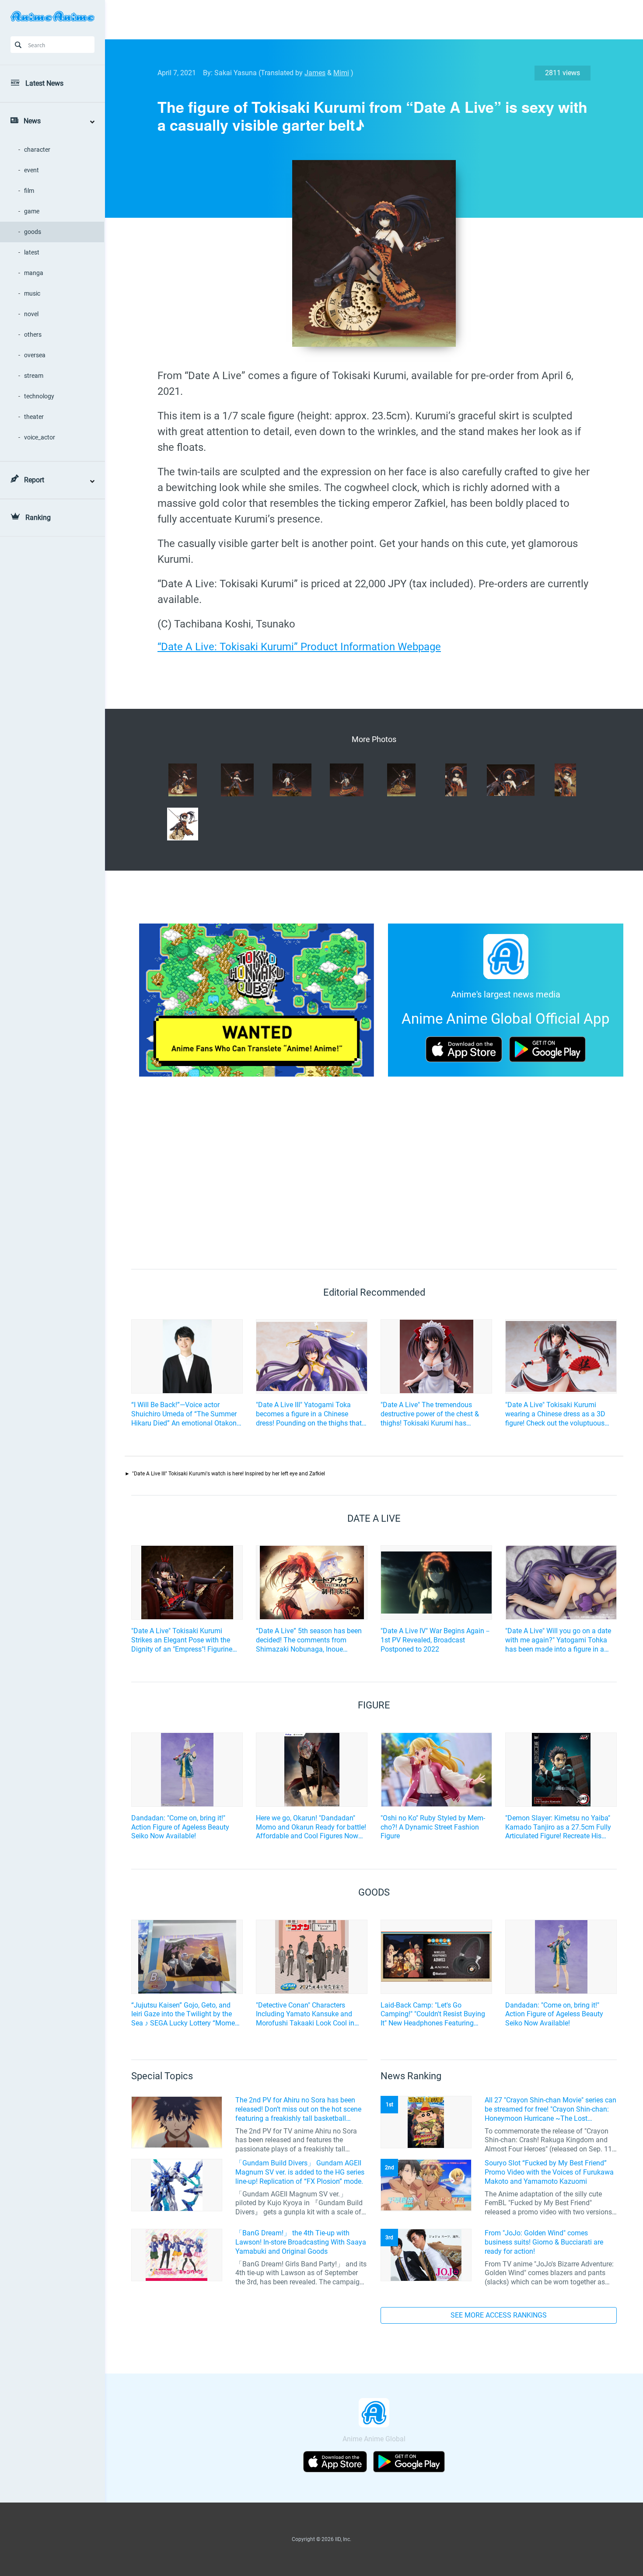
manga (34, 273)
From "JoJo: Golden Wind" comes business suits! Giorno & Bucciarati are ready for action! (544, 2242)
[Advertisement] (367, 20)
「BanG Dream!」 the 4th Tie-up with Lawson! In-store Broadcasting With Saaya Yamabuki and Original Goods (301, 2242)
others (33, 335)
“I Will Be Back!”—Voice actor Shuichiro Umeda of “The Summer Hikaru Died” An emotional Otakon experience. (184, 1414)
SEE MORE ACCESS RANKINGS (499, 2315)
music (32, 293)
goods (33, 232)
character (37, 150)
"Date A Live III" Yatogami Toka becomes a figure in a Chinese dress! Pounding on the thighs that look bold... (309, 1414)
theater (34, 417)
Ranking (38, 518)
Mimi (341, 73)
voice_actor (40, 437)
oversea (35, 355)
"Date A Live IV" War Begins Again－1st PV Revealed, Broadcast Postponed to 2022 (436, 1640)
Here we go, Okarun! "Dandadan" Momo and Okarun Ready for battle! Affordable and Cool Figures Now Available (311, 1827)
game (32, 211)
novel (31, 314)
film (29, 191)
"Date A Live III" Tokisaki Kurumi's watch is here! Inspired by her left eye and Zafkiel (229, 1474)
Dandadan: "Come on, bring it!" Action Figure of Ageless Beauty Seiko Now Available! (180, 1827)
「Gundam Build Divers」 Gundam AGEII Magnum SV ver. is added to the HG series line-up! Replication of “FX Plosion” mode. (300, 2172)
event (31, 170)
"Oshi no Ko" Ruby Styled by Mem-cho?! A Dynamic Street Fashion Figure (433, 1827)
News (32, 121)
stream (34, 376)
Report (34, 480)
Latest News (44, 83)
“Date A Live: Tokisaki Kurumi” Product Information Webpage (299, 647)
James (315, 73)
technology (39, 396)
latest (32, 252)
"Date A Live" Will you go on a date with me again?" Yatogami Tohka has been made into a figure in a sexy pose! (558, 1640)
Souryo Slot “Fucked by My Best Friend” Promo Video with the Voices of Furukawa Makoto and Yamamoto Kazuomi (549, 2172)
